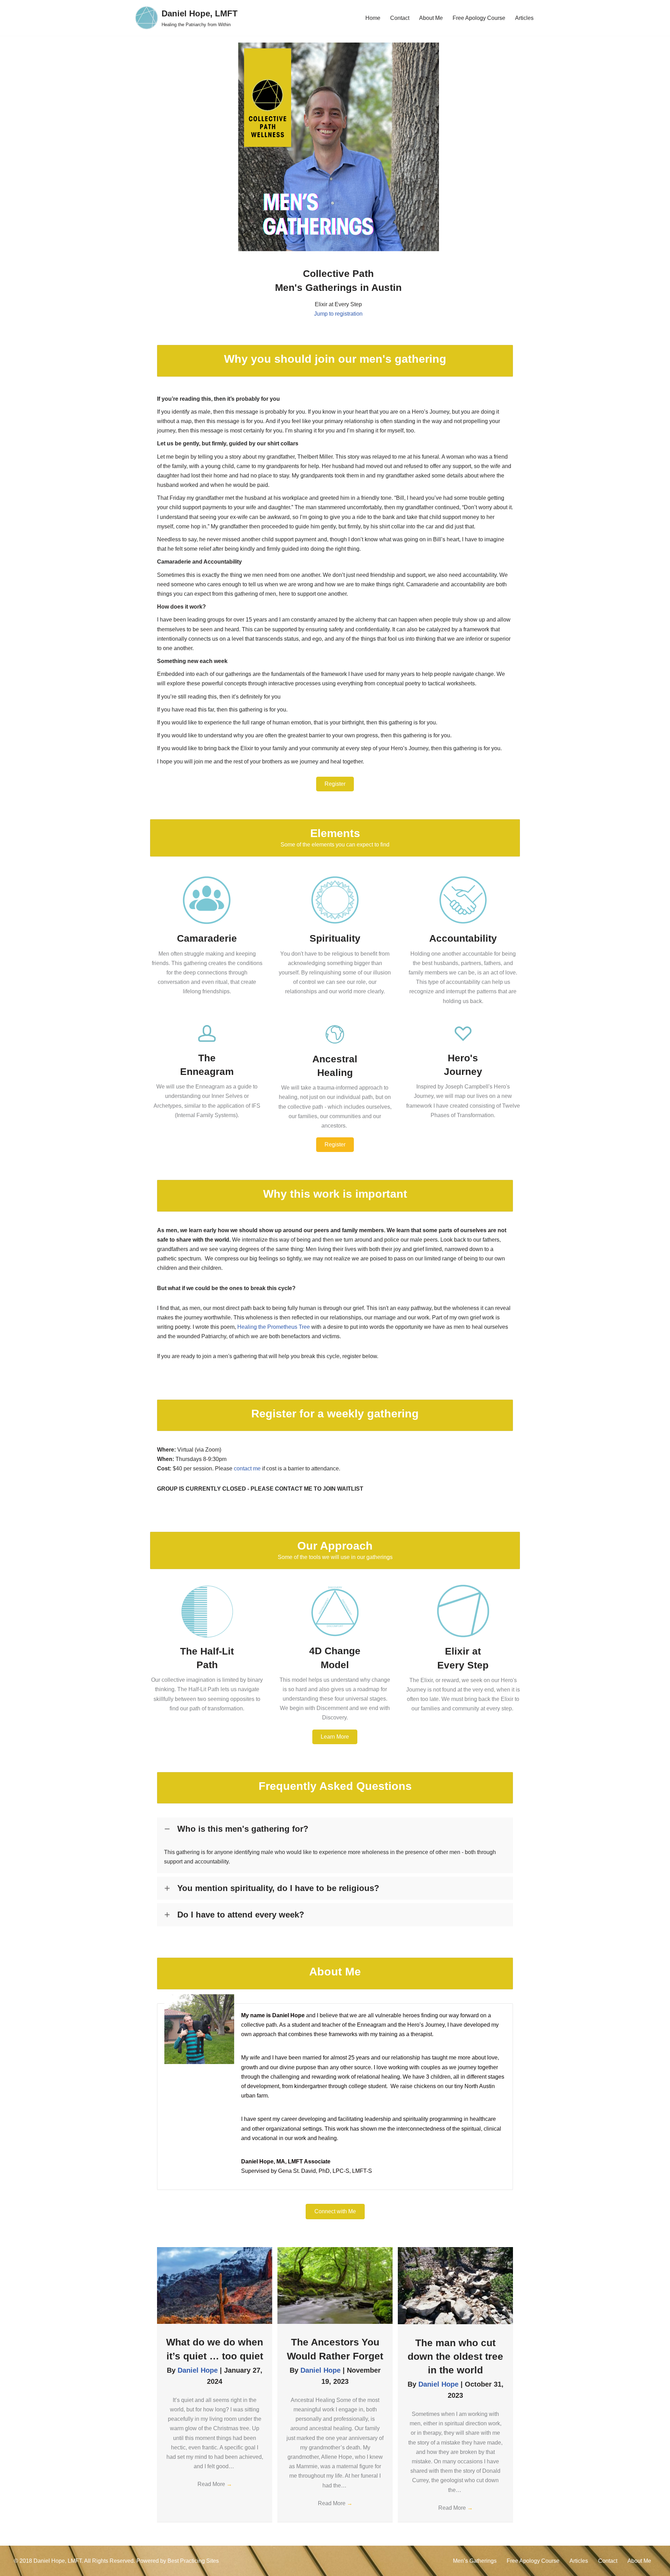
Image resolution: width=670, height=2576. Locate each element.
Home (373, 18)
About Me (431, 18)
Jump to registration (338, 314)
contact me (247, 1468)
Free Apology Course (479, 18)
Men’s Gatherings (475, 2561)
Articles (524, 18)
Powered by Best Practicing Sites (178, 2561)
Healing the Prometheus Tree (274, 1327)
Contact (400, 18)
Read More (215, 2484)
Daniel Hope (199, 2370)
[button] (335, 784)
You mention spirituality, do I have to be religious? (278, 1888)
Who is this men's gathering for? (243, 1829)
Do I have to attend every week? (241, 1915)
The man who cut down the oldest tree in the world (455, 2356)
